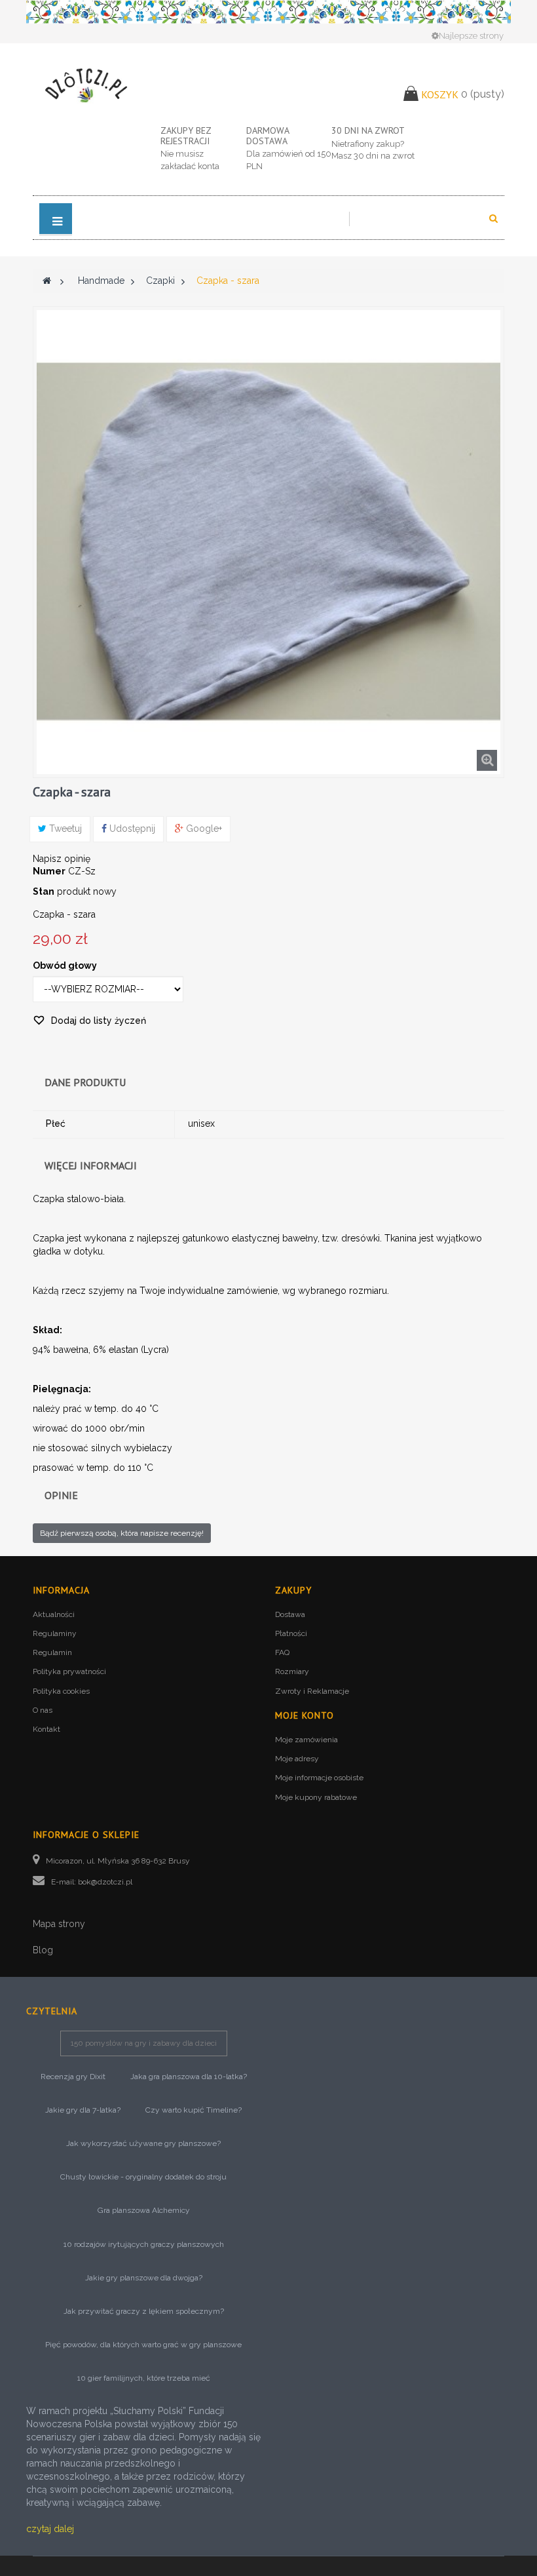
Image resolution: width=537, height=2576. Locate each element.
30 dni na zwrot (368, 130)
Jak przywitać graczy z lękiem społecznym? (144, 2311)
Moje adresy (297, 1759)
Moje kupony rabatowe (316, 1797)
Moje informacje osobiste (319, 1778)
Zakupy (293, 1590)
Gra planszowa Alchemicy (144, 2210)
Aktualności (54, 1614)
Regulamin (52, 1652)
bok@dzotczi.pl (105, 1882)
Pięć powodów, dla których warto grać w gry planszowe (143, 2345)
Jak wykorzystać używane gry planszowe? (143, 2143)
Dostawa (290, 1614)
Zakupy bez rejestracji (186, 135)
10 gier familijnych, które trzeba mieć (144, 2378)
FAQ (282, 1652)
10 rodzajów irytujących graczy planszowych (144, 2244)
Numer (49, 871)
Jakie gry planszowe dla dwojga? (144, 2278)
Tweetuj (64, 829)
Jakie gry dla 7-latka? (83, 2110)
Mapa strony (59, 1924)
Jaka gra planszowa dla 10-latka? (189, 2077)
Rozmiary (292, 1671)
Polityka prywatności (69, 1671)
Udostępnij (131, 829)
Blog (43, 1950)
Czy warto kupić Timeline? (194, 2110)
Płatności (291, 1633)
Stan (44, 891)
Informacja (61, 1590)
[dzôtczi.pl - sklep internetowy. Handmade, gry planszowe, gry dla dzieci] (87, 85)
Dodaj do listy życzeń (97, 1021)
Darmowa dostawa (268, 135)
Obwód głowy (66, 966)
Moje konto (305, 1715)
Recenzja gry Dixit (73, 2077)
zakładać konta (190, 166)
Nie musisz (182, 154)
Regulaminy (55, 1633)
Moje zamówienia (306, 1740)
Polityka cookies (61, 1691)
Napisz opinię (62, 859)
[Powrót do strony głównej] (47, 281)
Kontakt (46, 1729)
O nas (43, 1710)
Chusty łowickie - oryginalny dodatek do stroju (143, 2177)
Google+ (203, 829)
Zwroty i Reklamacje (312, 1691)
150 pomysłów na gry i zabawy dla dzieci (144, 2043)
